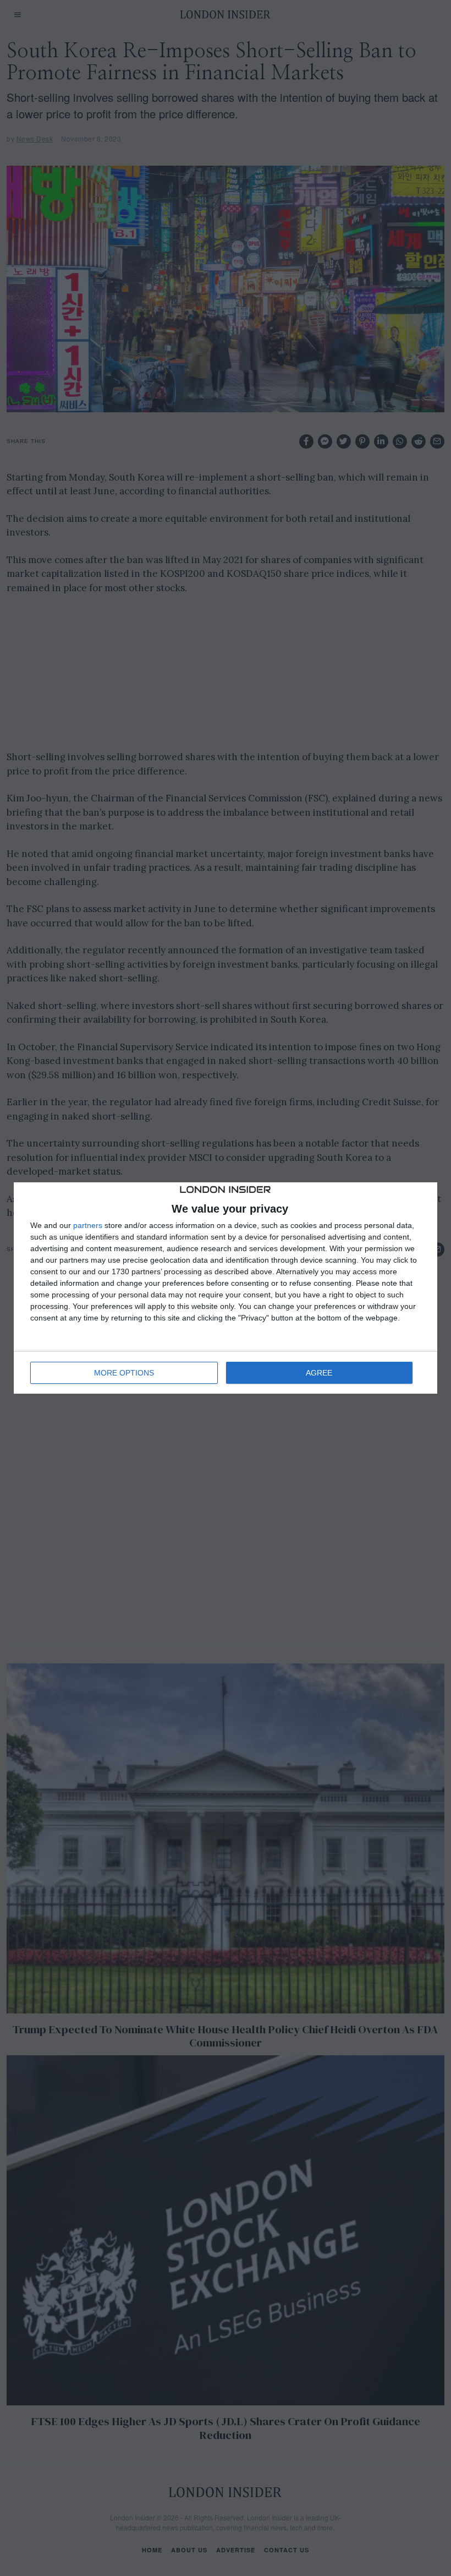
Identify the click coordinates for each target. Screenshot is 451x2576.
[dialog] (226, 1288)
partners (88, 1225)
